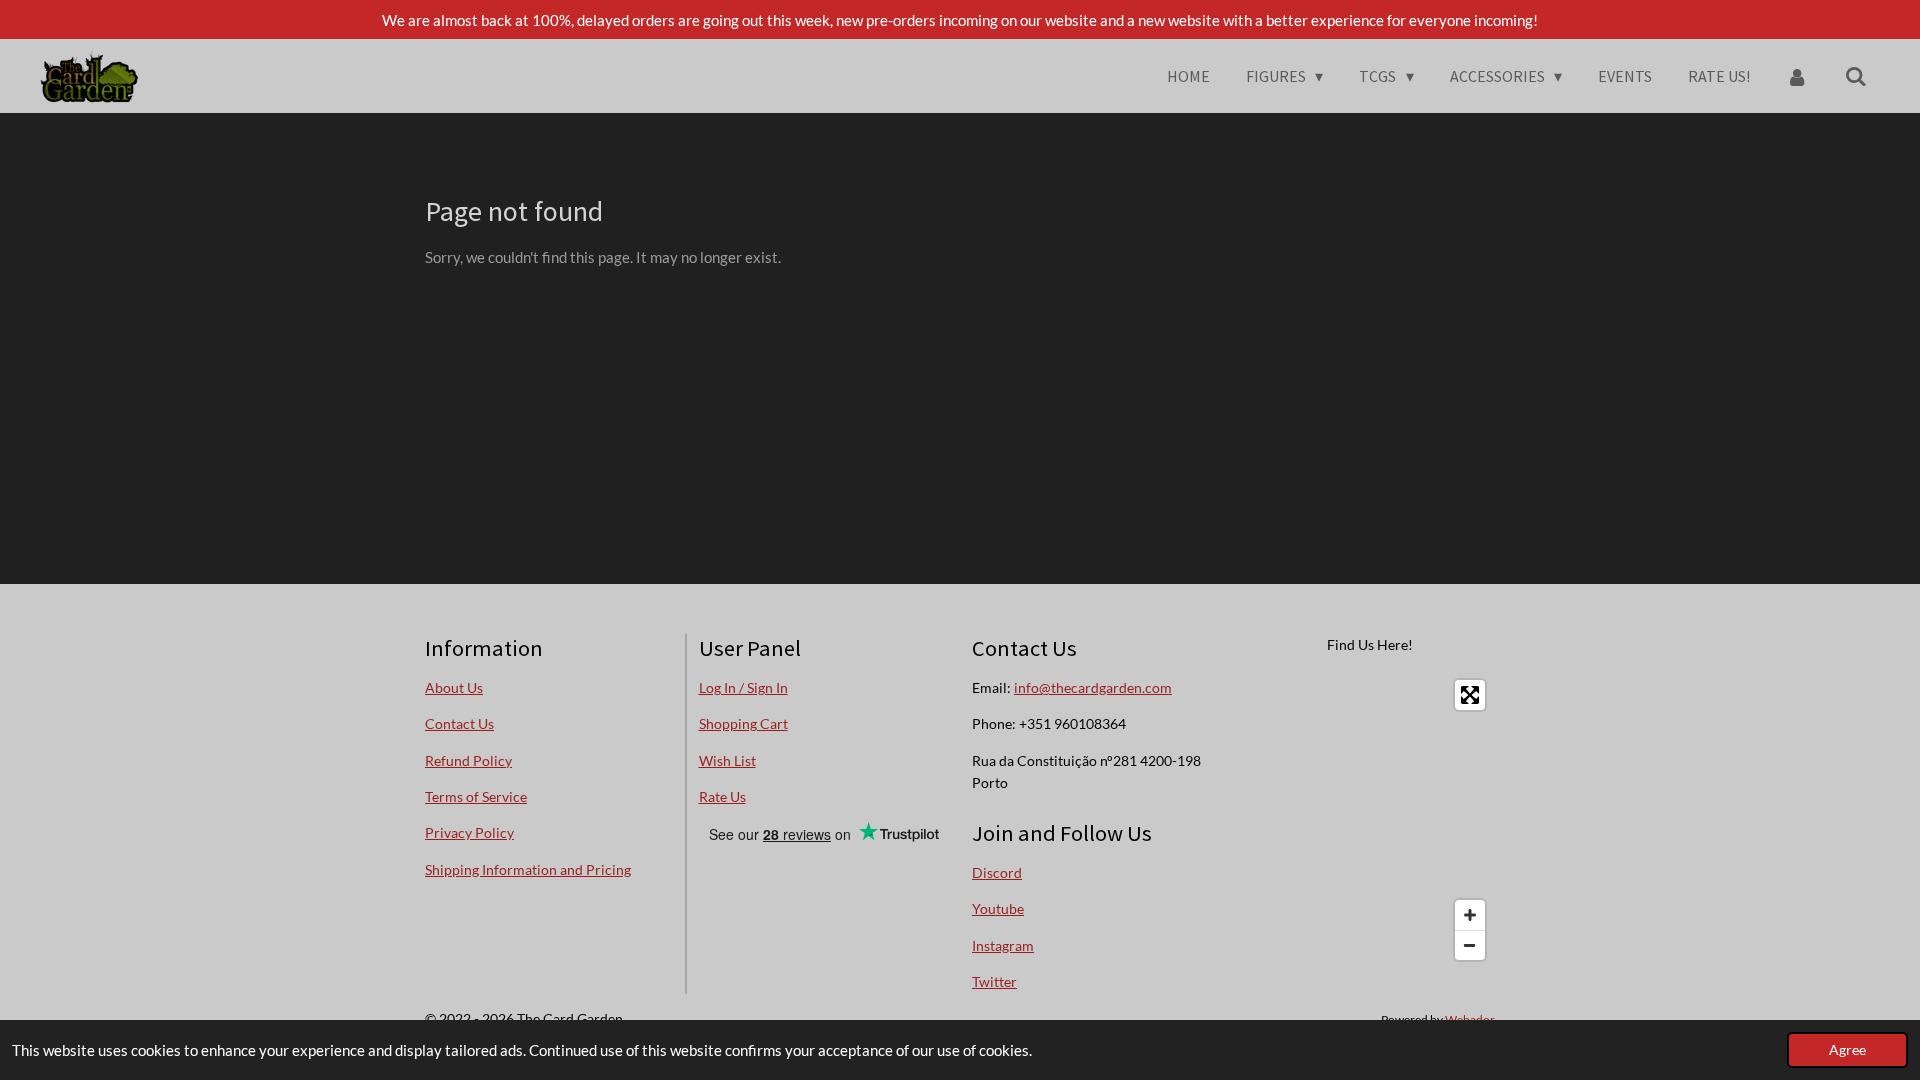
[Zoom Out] (1470, 945)
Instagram (1003, 945)
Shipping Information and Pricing (528, 869)
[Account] (1797, 76)
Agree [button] (1847, 1050)
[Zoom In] (1470, 915)
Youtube (998, 908)
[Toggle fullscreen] (1470, 695)
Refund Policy (468, 760)
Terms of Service (476, 796)
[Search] (1856, 76)
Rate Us (722, 796)
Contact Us (459, 723)
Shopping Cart (743, 723)
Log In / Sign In (743, 687)
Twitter (994, 981)
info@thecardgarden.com (1093, 687)
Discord (997, 872)
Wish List (727, 760)
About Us (454, 687)
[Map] (1371, 820)
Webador (1470, 1019)
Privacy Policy (469, 832)
